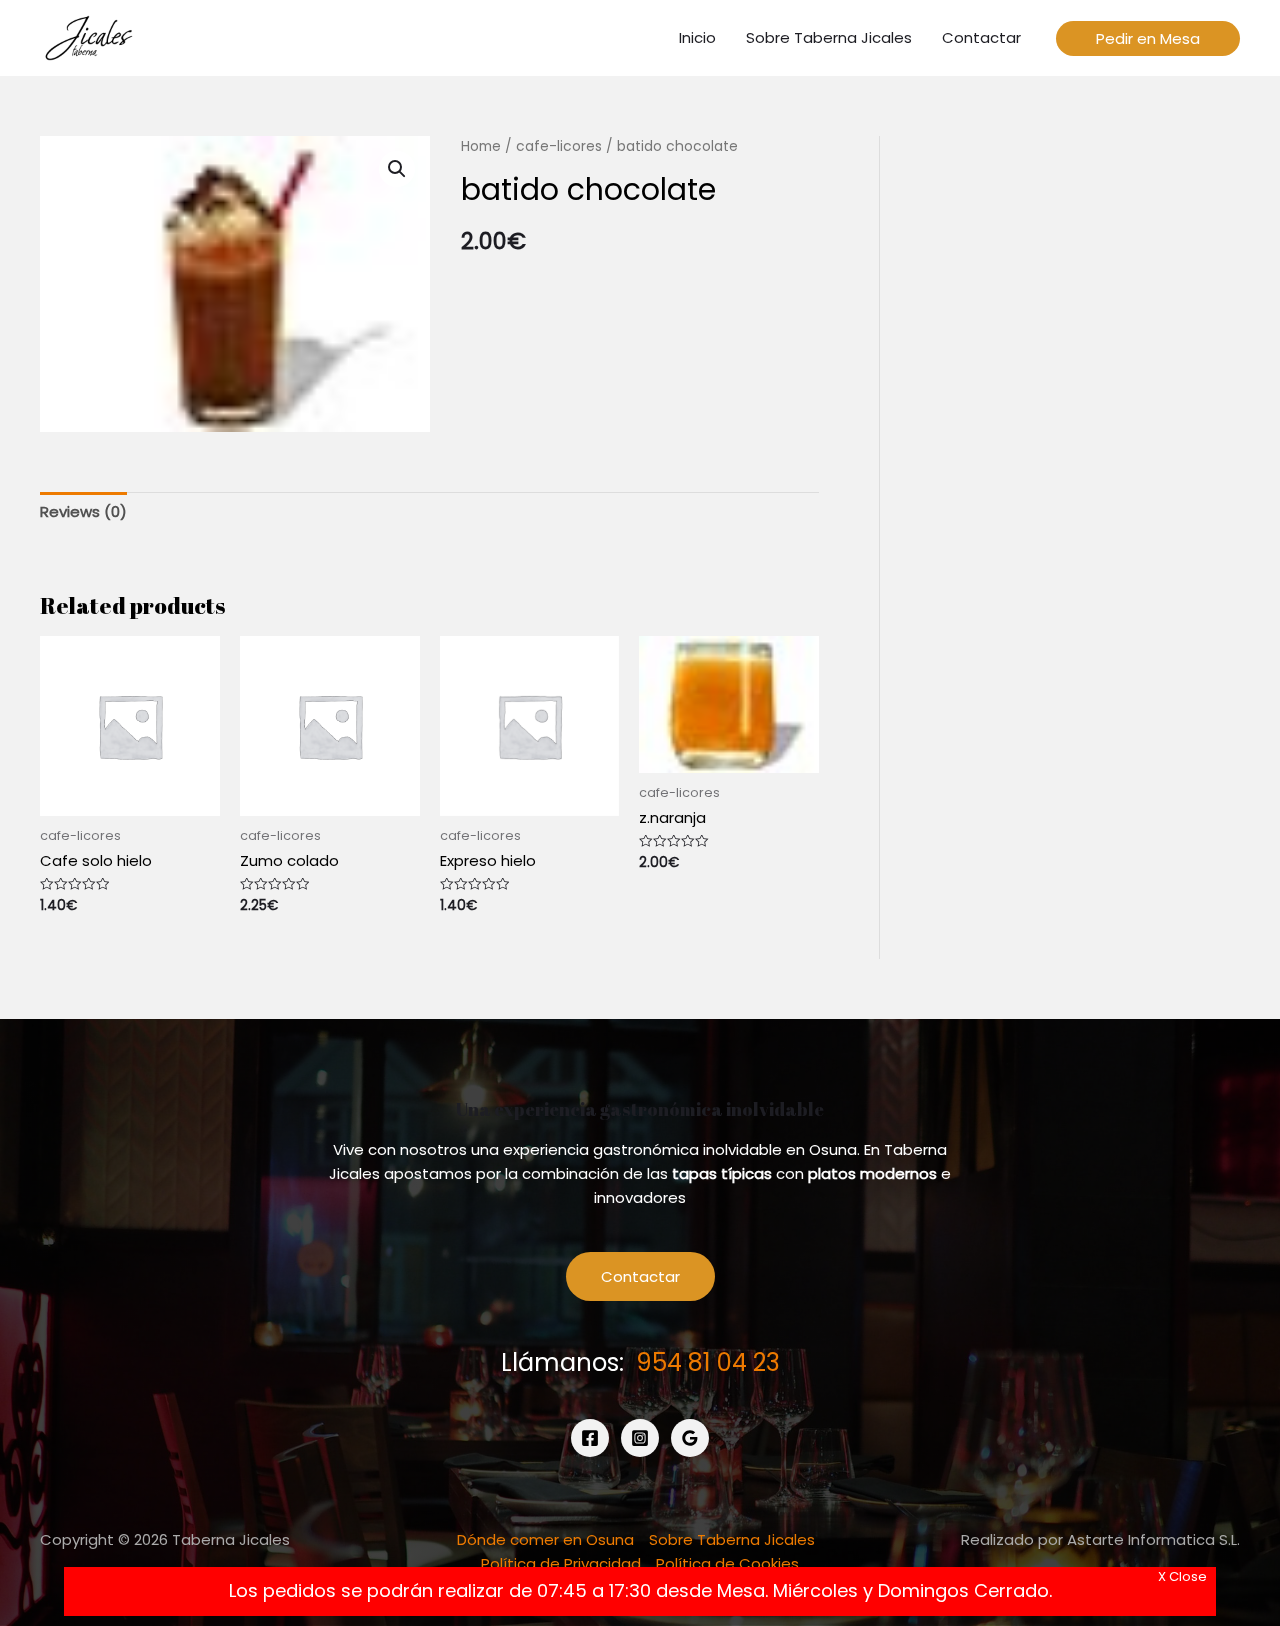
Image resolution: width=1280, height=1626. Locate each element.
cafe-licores (559, 146)
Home (481, 146)
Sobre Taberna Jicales (732, 1539)
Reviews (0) (83, 511)
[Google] (690, 1438)
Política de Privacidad (561, 1563)
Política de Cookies (727, 1563)
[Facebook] (590, 1438)
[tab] (83, 511)
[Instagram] (640, 1438)
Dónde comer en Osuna (545, 1539)
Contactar (640, 1276)
